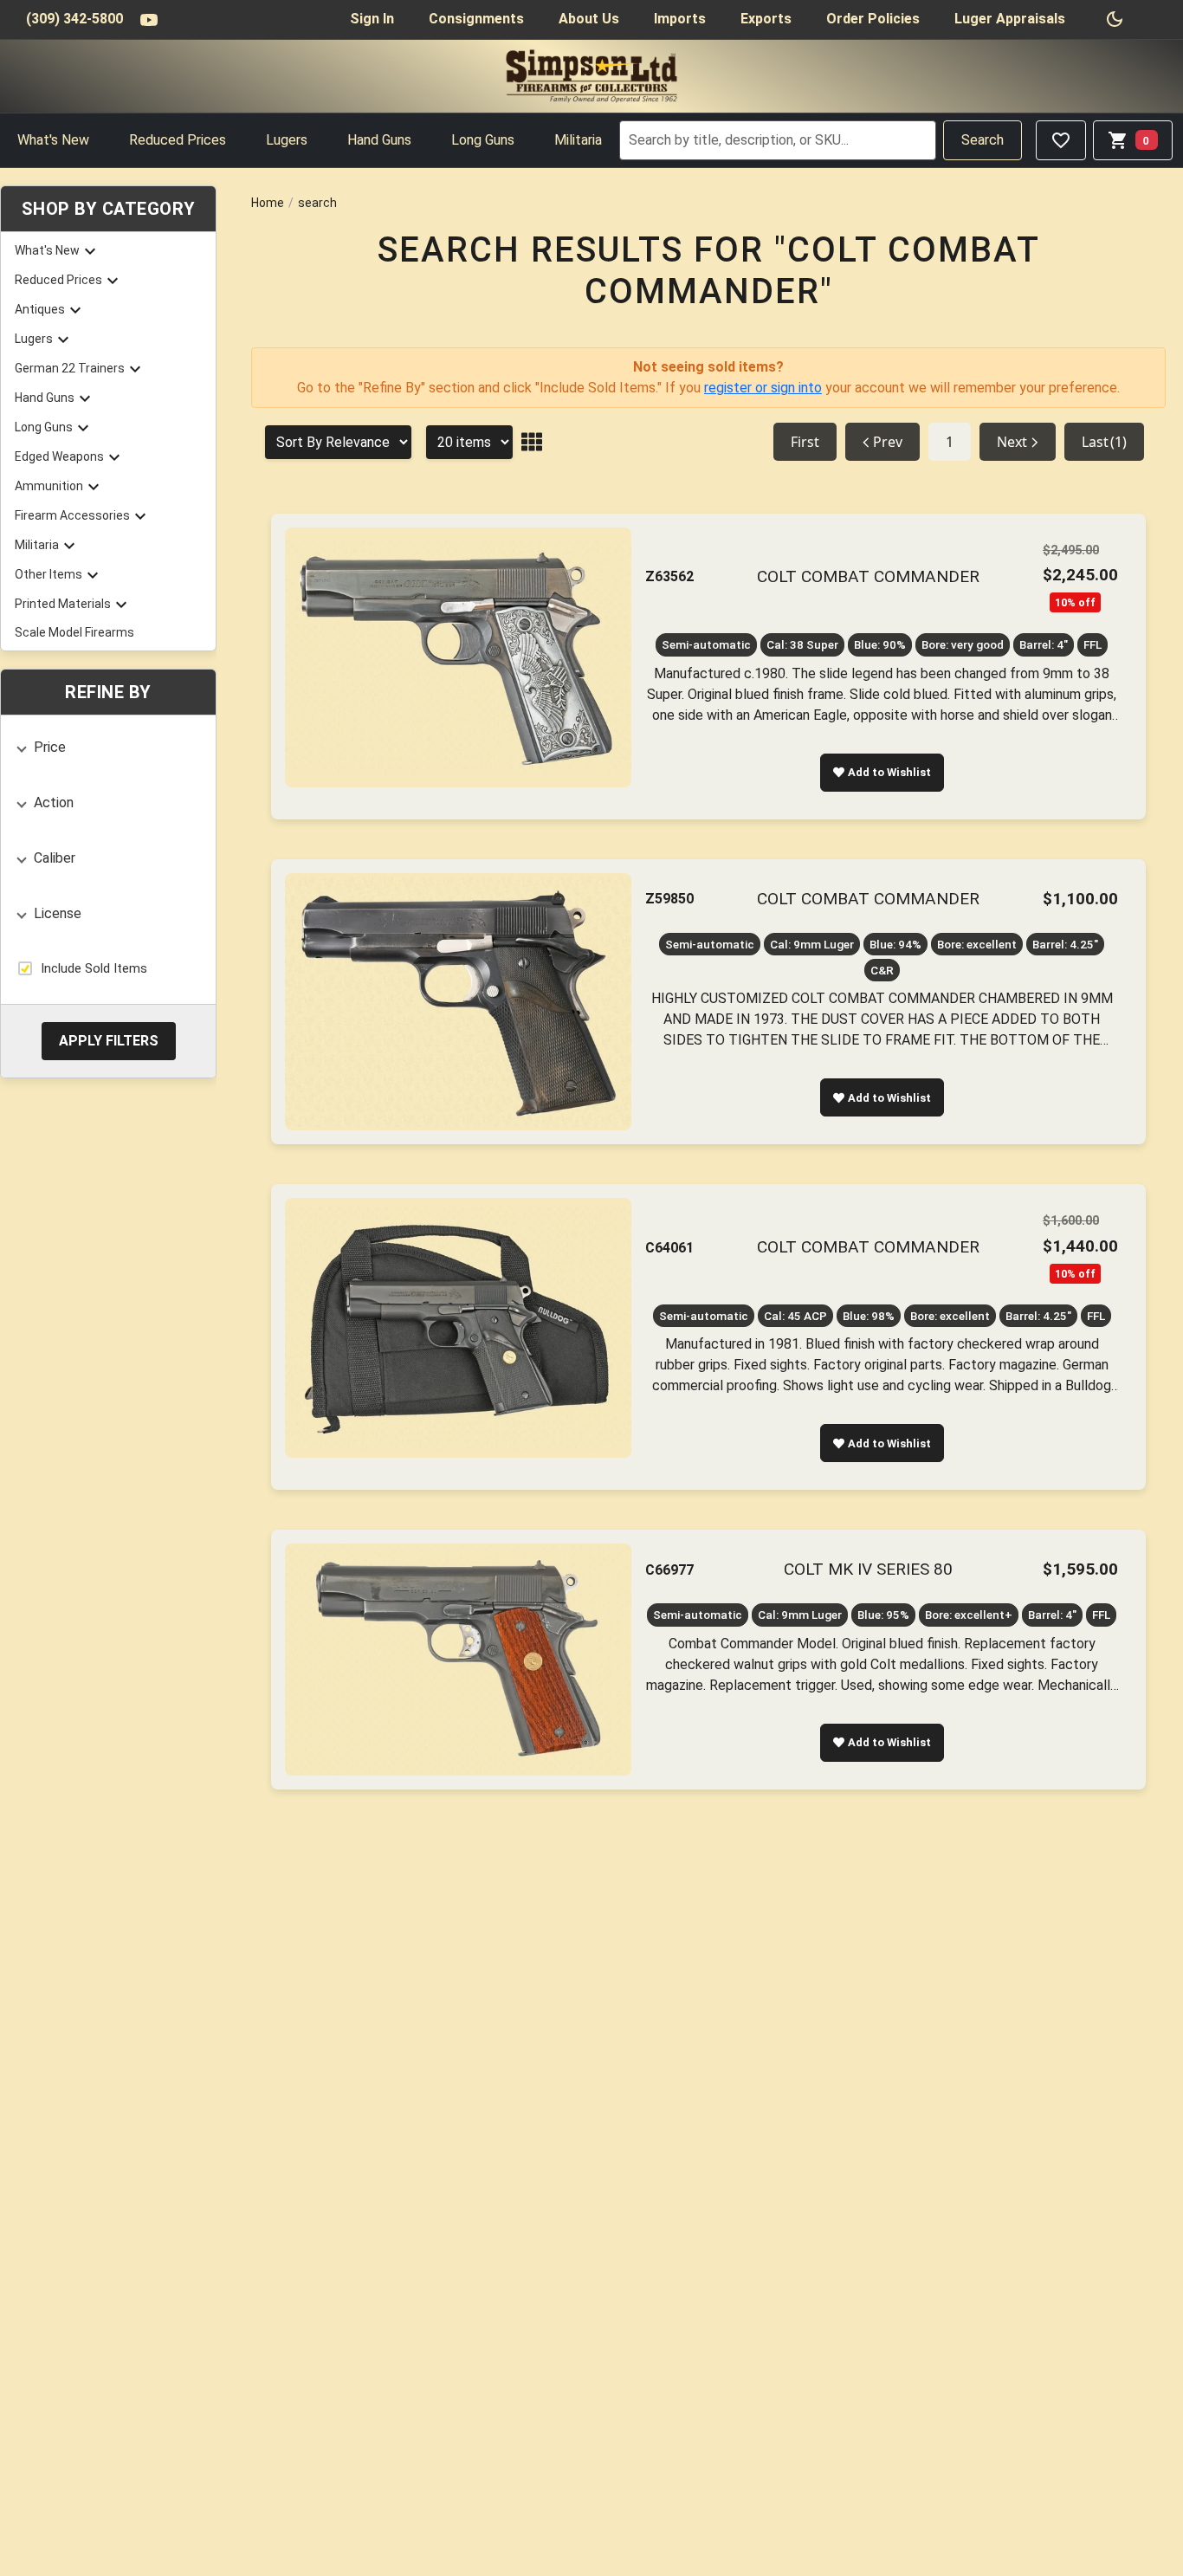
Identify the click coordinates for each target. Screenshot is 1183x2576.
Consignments (476, 19)
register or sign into (763, 388)
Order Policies (873, 19)
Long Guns (483, 140)
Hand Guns (379, 140)
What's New (53, 140)
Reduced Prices (178, 140)
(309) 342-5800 (74, 19)
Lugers (287, 140)
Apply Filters (109, 1040)
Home (268, 203)
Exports (766, 19)
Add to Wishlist (889, 772)
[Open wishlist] (1061, 140)
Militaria (578, 140)
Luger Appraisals (1010, 19)
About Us (589, 19)
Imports (680, 19)
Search (983, 140)
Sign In (372, 19)
